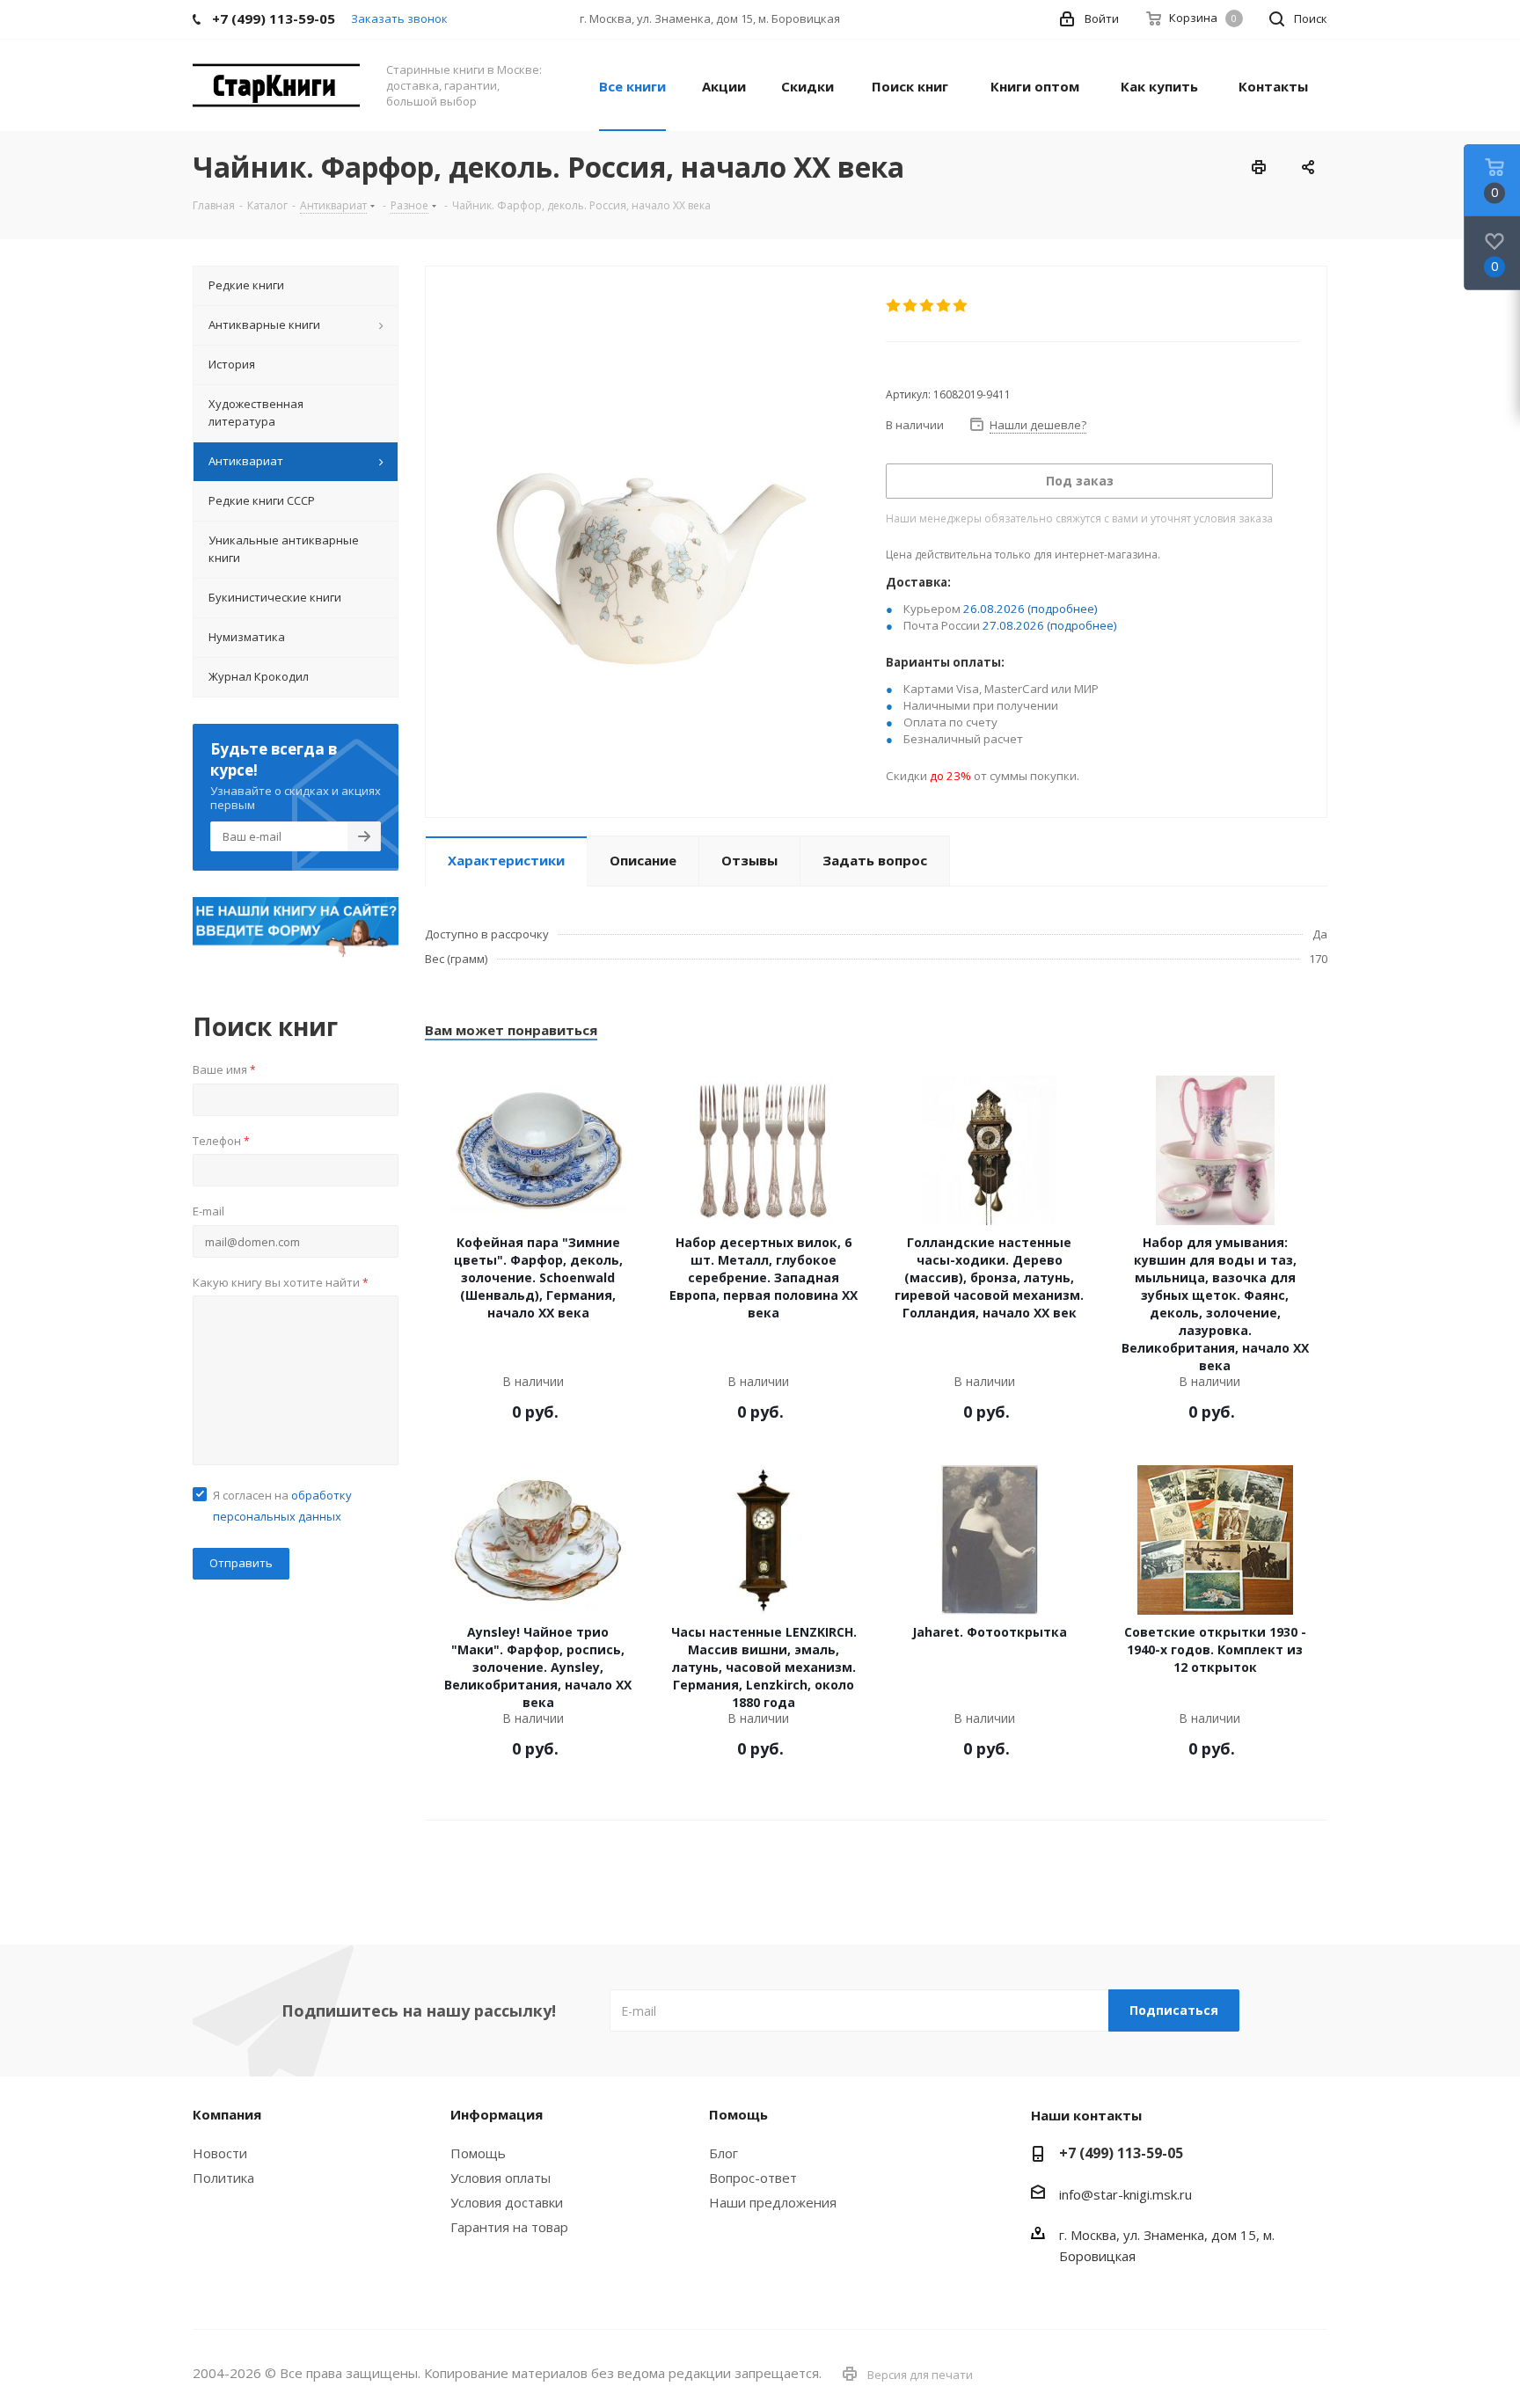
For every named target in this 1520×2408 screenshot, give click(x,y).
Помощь (478, 2153)
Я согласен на (282, 1506)
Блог (723, 2153)
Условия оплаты (501, 2178)
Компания (227, 2114)
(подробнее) (1063, 609)
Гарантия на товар (509, 2227)
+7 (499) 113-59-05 (1121, 2153)
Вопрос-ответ (753, 2178)
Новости (220, 2153)
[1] (894, 306)
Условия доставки (507, 2202)
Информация (497, 2114)
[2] (911, 306)
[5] (961, 306)
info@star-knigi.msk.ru (1125, 2194)
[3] (928, 306)
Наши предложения (773, 2202)
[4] (944, 306)
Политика (223, 2178)
